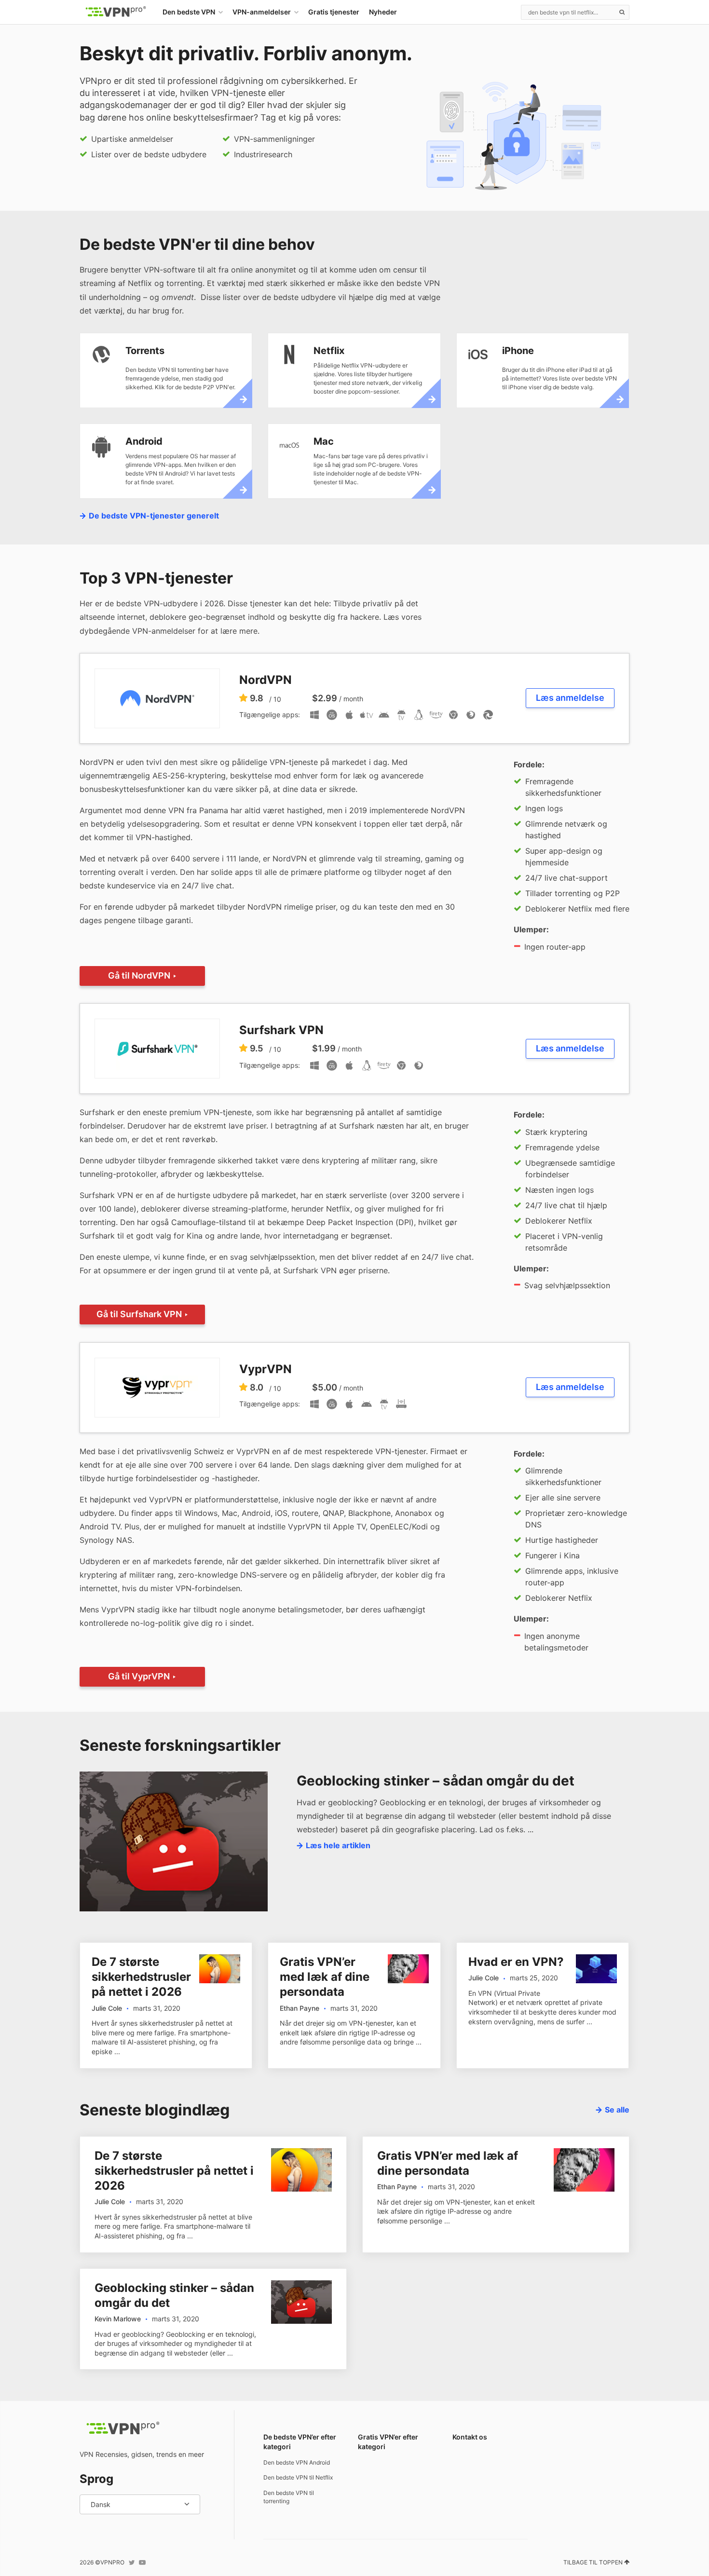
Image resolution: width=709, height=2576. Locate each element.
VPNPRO (112, 2562)
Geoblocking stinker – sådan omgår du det (436, 1781)
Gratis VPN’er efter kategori (388, 2442)
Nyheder (383, 12)
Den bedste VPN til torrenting (289, 2497)
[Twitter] (132, 2562)
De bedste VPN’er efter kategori (300, 2442)
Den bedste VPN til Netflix (298, 2477)
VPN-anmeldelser (262, 12)
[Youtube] (142, 2562)
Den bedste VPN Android (297, 2462)
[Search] (622, 12)
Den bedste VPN (189, 12)
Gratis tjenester (334, 12)
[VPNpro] (116, 12)
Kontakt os (470, 2437)
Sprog (96, 2479)
